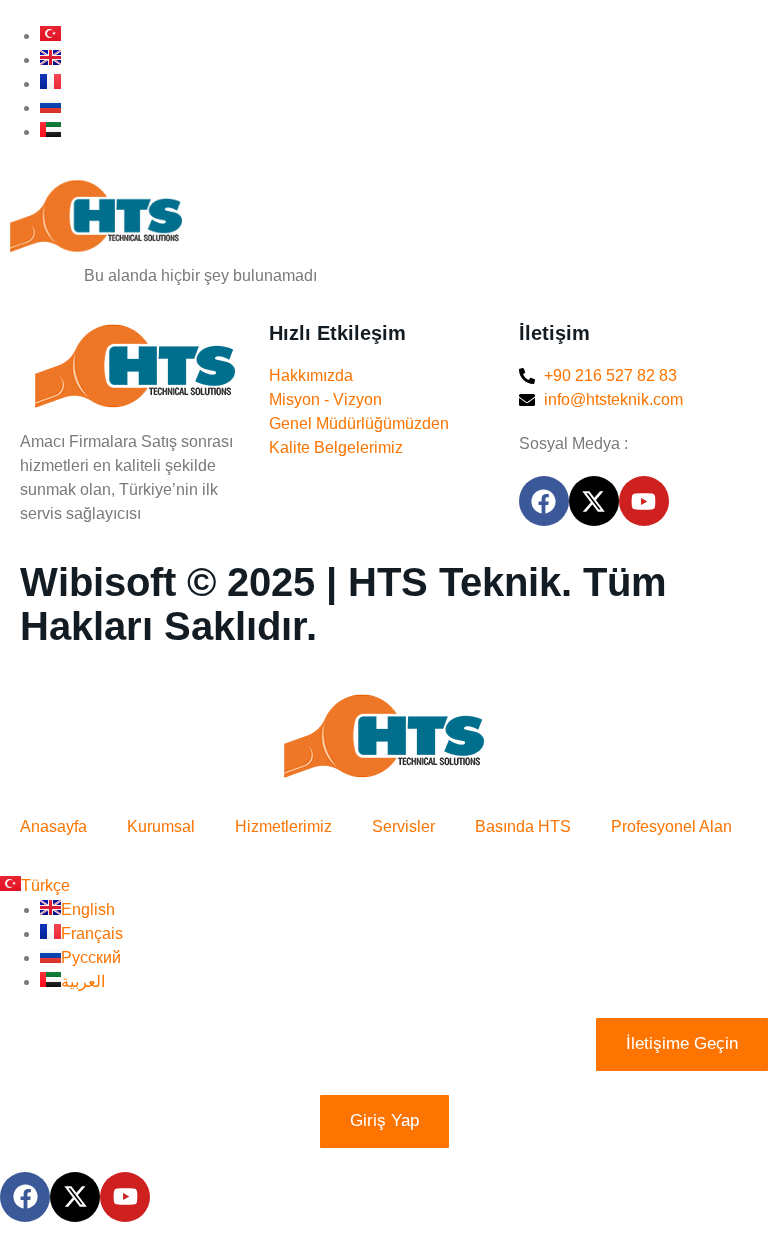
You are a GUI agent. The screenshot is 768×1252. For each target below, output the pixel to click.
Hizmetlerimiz (283, 826)
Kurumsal (161, 826)
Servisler (403, 826)
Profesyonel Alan (671, 826)
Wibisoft (98, 582)
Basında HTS (523, 826)
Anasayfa (53, 826)
